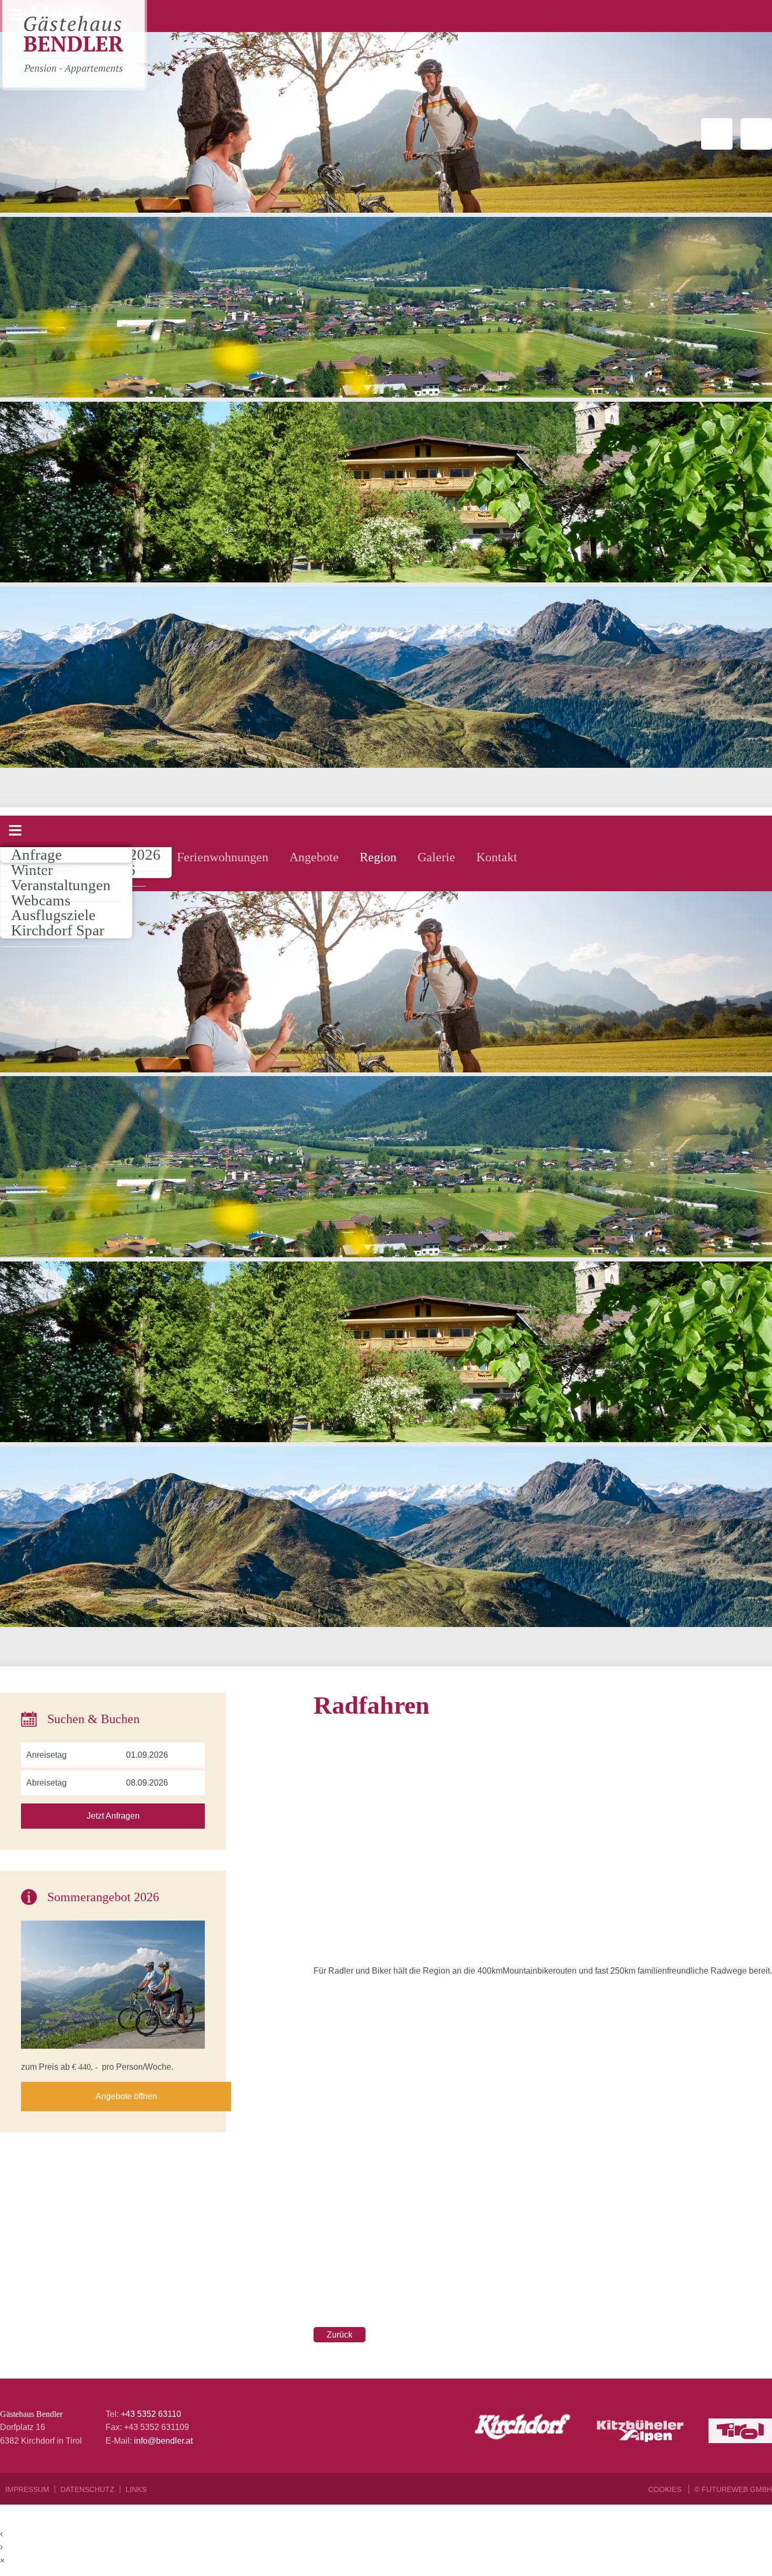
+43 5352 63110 (151, 2414)
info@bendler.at (163, 2441)
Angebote (314, 857)
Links (136, 2489)
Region (378, 857)
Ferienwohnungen (223, 857)
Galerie (436, 857)
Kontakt (497, 857)
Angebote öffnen (126, 2096)
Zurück (340, 2335)
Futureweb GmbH (737, 2489)
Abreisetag (46, 1783)
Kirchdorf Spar (58, 930)
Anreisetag (46, 1755)
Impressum (27, 2489)
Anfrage (36, 854)
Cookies (666, 2489)
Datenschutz (87, 2489)
